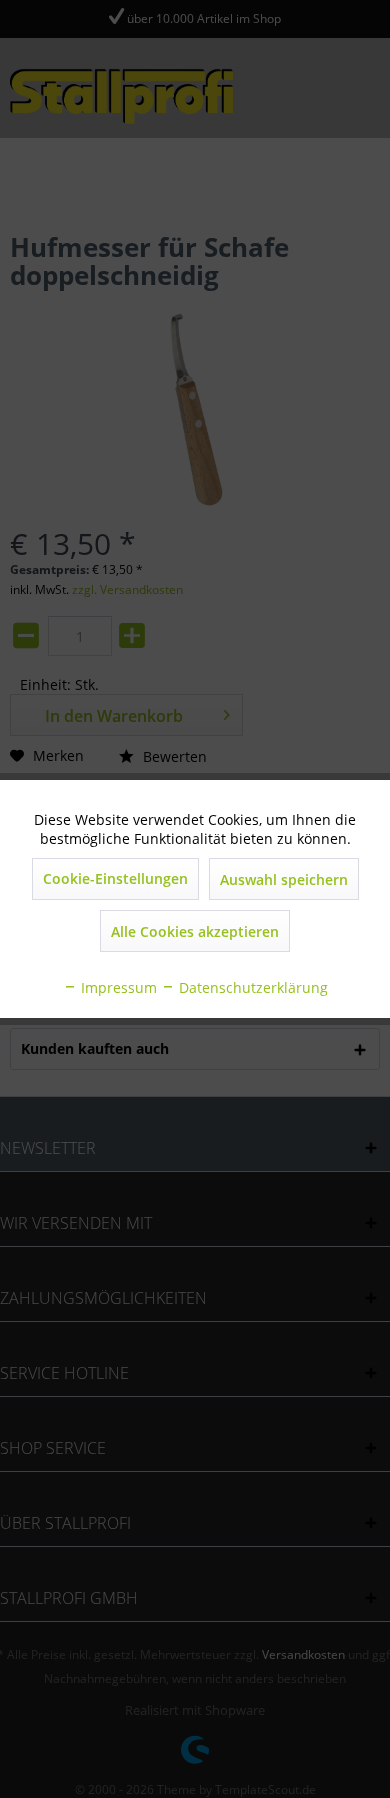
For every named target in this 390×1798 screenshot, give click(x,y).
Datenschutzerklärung (251, 987)
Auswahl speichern (284, 879)
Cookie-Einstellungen (115, 878)
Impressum (117, 987)
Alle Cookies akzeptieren (195, 931)
